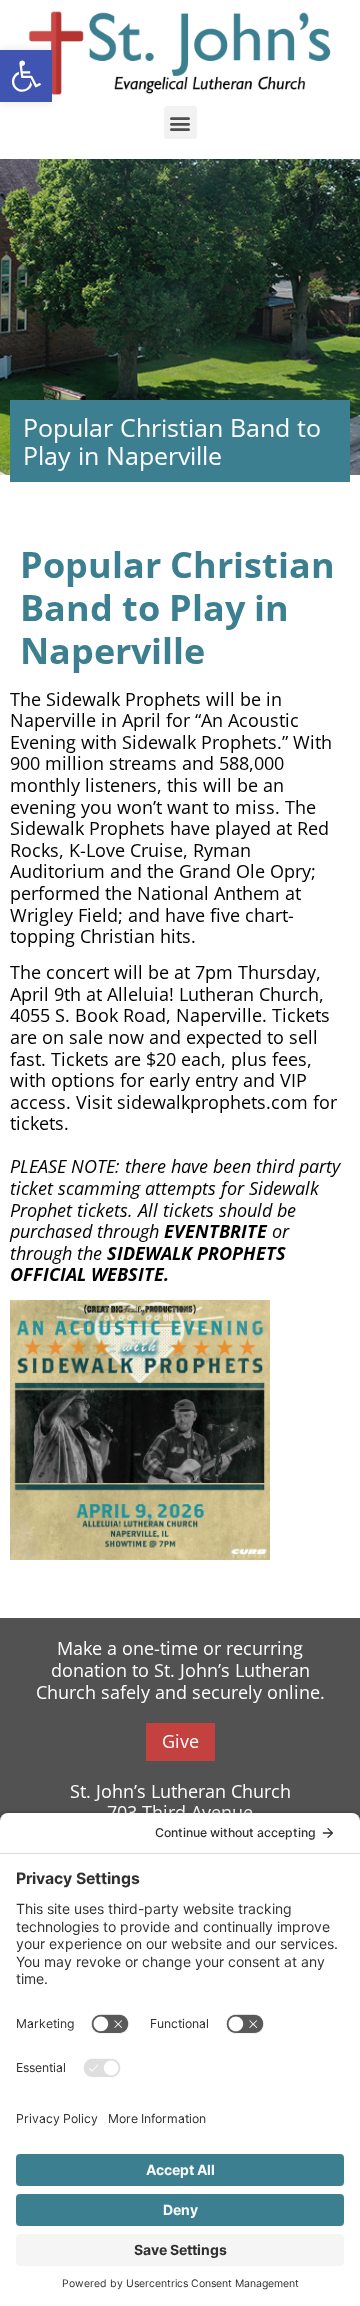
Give (180, 1741)
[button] (180, 122)
